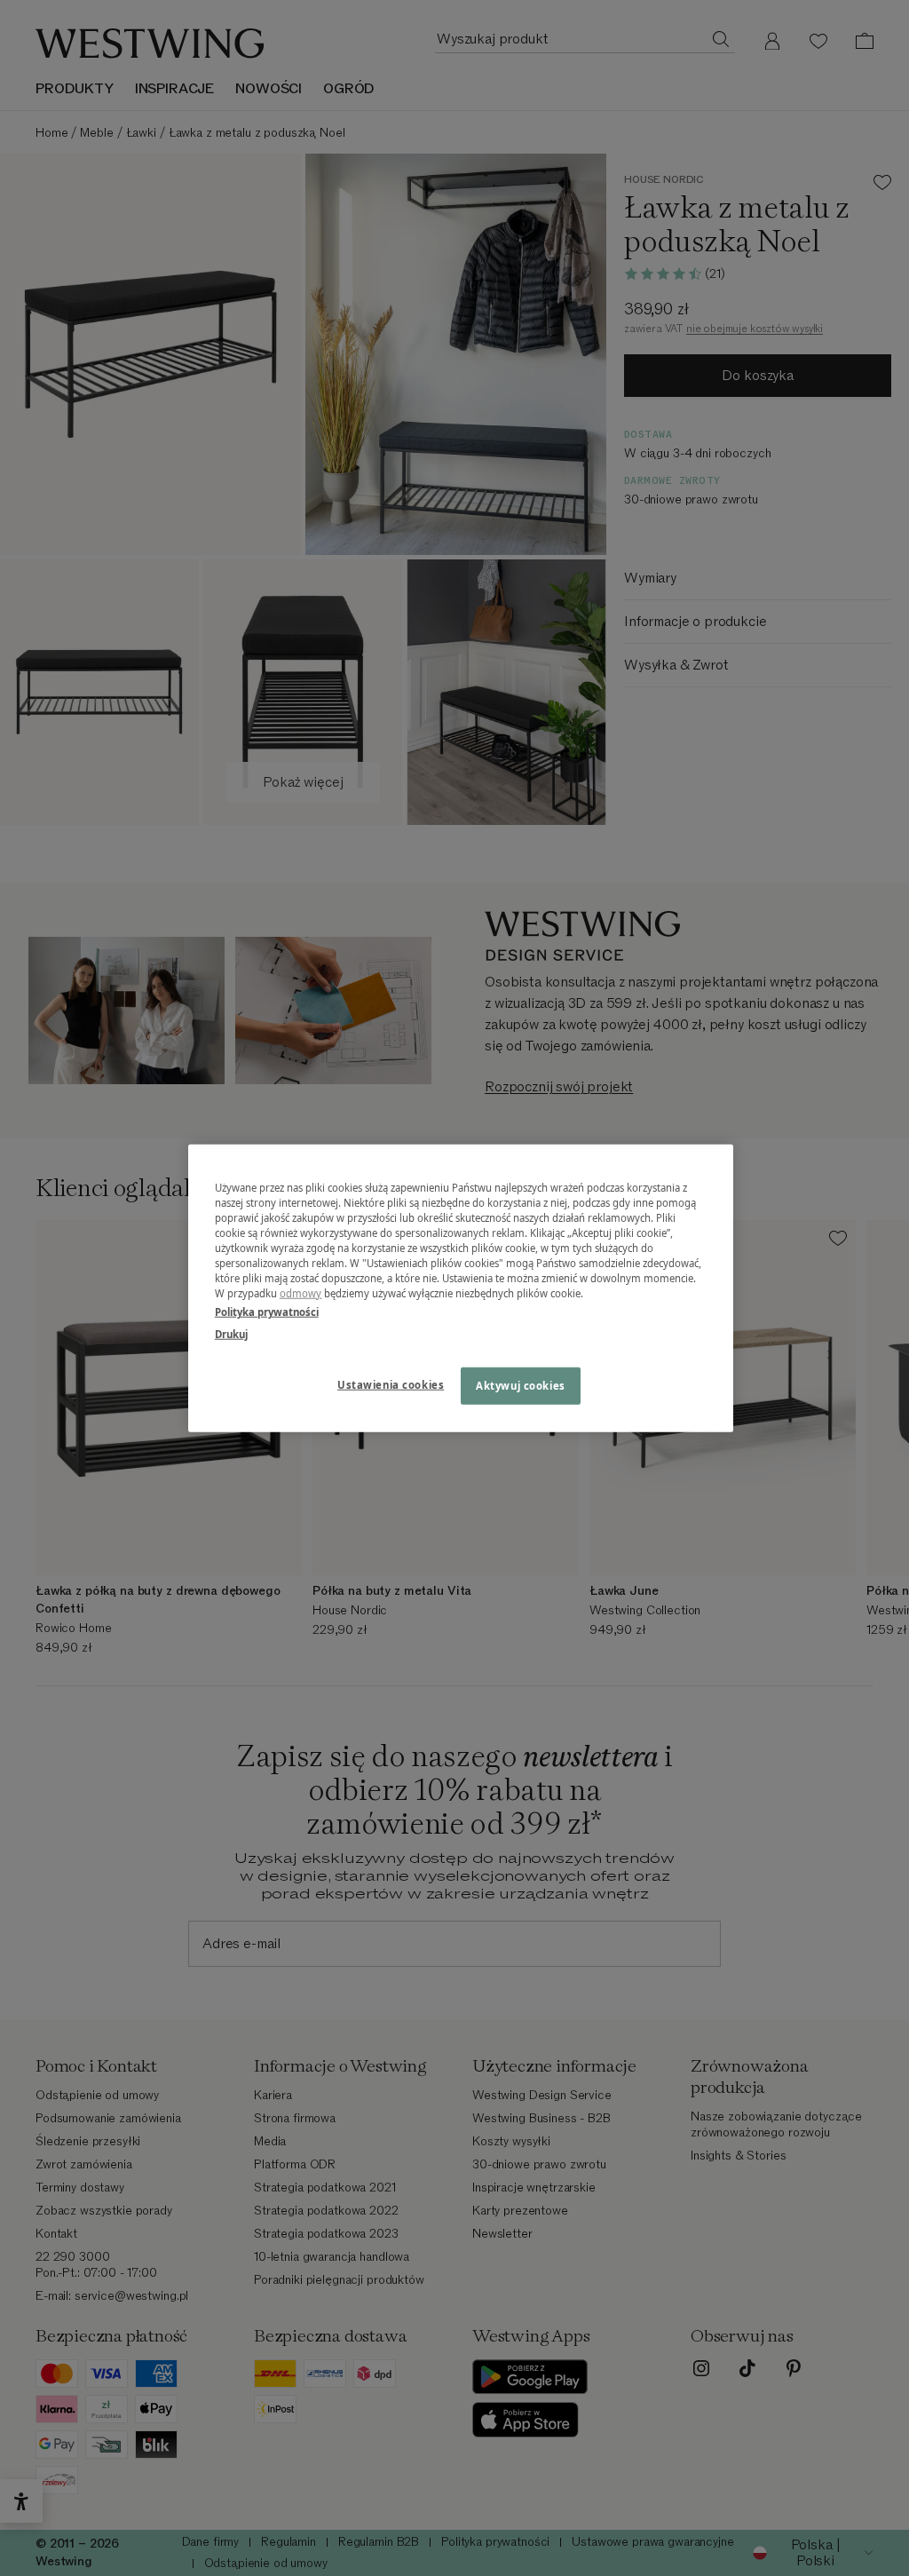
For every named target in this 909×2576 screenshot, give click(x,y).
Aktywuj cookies (521, 1386)
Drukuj (231, 1334)
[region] (461, 1288)
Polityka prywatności (267, 1312)
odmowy (301, 1293)
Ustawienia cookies (391, 1385)
